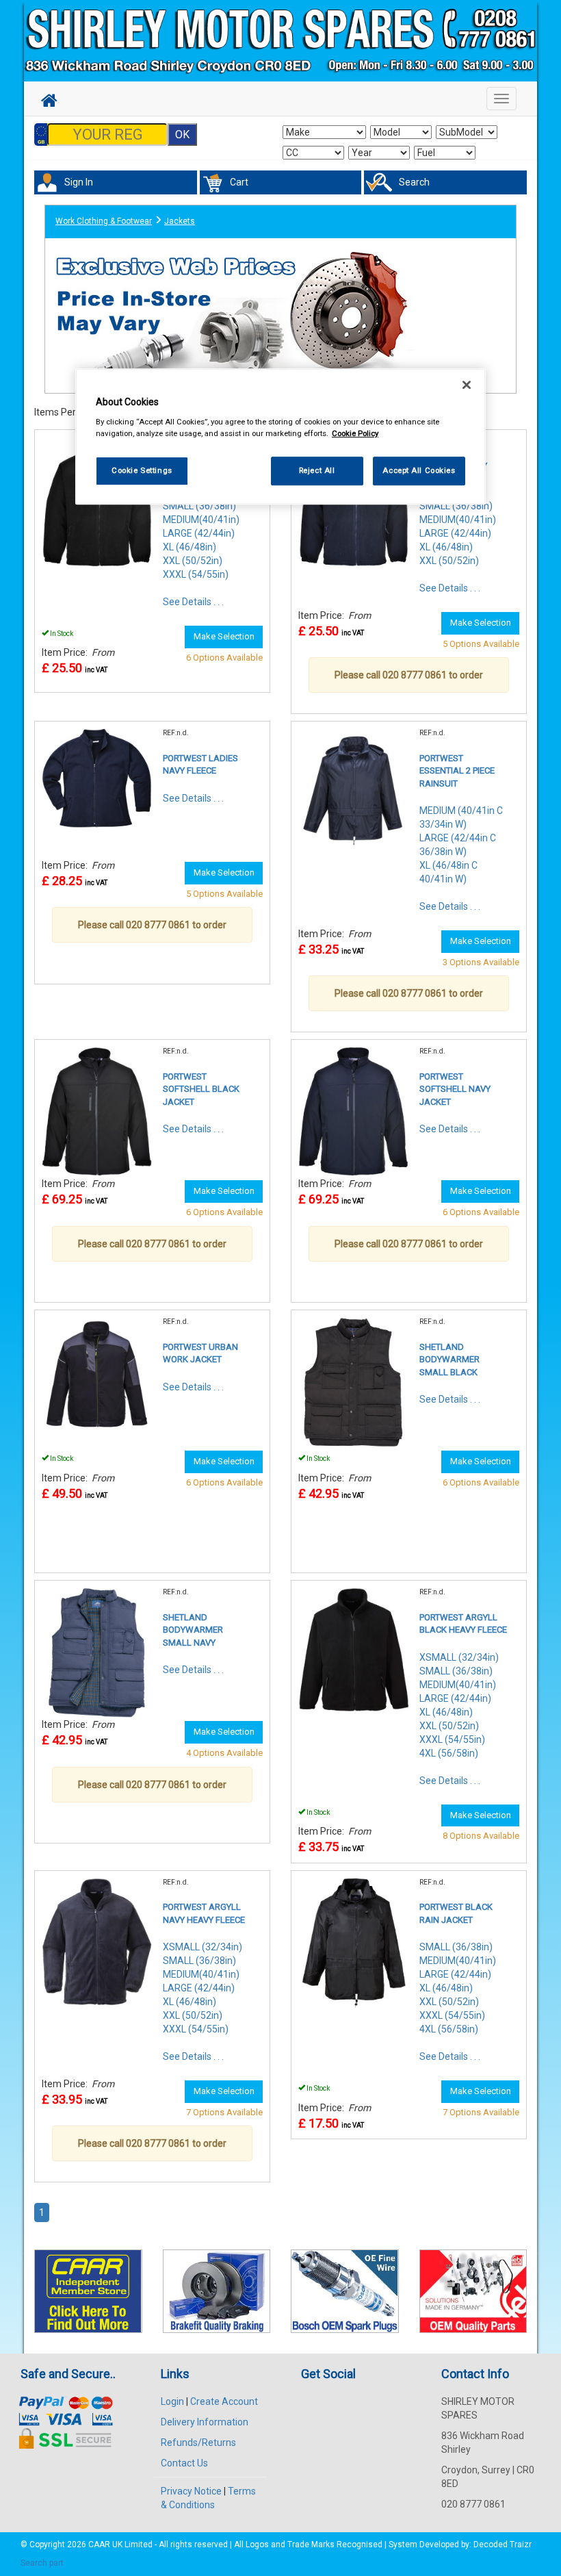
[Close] (467, 385)
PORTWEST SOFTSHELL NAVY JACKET (455, 1089)
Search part (42, 2563)
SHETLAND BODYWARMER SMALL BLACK (449, 1360)
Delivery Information (205, 2422)
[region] (280, 437)
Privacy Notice (191, 2491)
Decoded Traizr (503, 2545)
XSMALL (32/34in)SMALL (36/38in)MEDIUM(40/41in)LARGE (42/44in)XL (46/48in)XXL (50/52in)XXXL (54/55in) (203, 1988)
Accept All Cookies (419, 470)
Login (172, 2401)
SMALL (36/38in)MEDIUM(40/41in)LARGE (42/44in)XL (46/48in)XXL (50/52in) (458, 533)
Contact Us (184, 2463)
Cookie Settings (142, 470)
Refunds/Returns (198, 2443)
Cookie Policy (355, 433)
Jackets (180, 221)
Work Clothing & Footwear (104, 221)
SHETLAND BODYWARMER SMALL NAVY (193, 1630)
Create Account (224, 2401)
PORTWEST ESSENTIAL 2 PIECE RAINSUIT (457, 771)
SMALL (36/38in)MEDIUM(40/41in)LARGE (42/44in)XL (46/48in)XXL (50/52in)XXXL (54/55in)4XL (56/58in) (458, 1988)
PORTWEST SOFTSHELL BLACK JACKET (201, 1089)
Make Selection (224, 636)
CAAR (99, 2545)
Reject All (317, 470)
